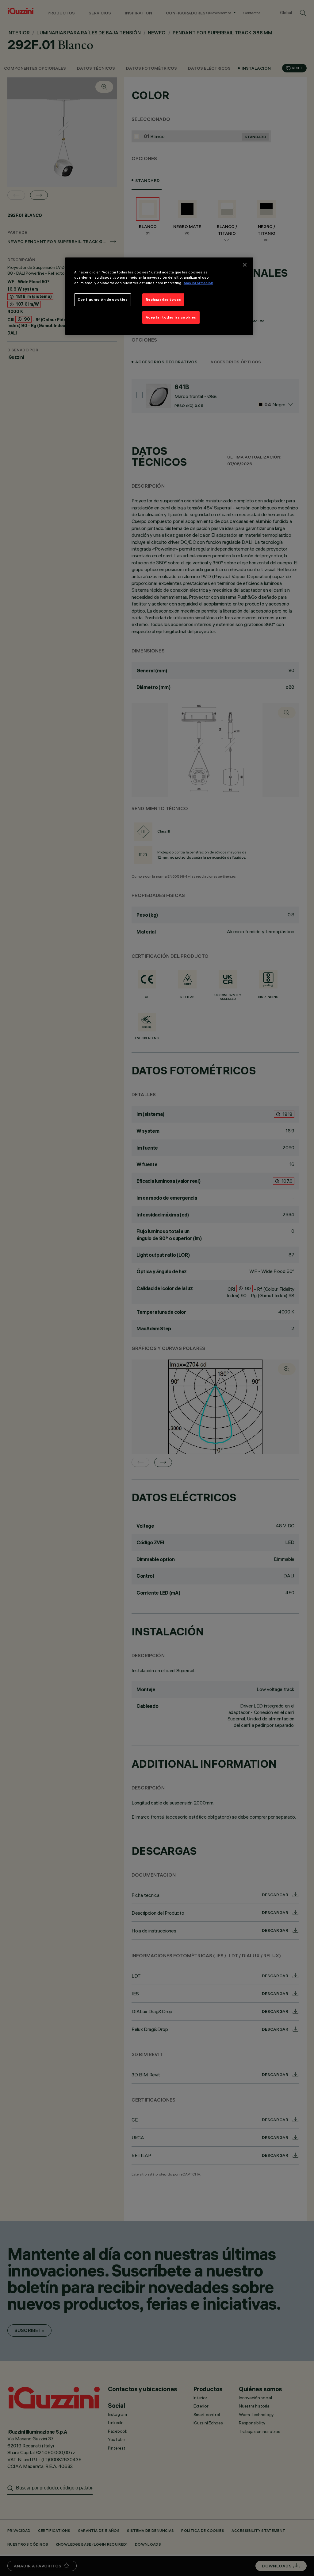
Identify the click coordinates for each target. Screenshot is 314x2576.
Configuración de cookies (103, 300)
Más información (198, 283)
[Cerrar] (245, 265)
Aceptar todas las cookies (171, 317)
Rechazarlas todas (163, 300)
